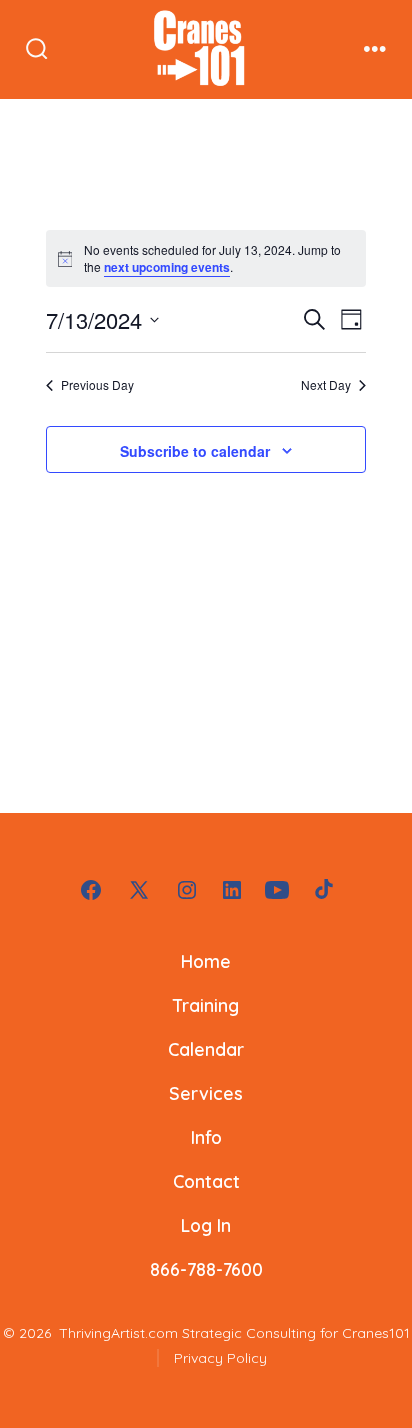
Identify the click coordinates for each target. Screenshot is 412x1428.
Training (206, 1005)
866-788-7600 (206, 1269)
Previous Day (97, 385)
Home (206, 961)
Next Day (326, 385)
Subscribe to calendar (195, 451)
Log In (206, 1225)
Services (206, 1093)
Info (206, 1137)
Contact (206, 1181)
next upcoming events (167, 267)
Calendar (206, 1049)
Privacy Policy (220, 1358)
